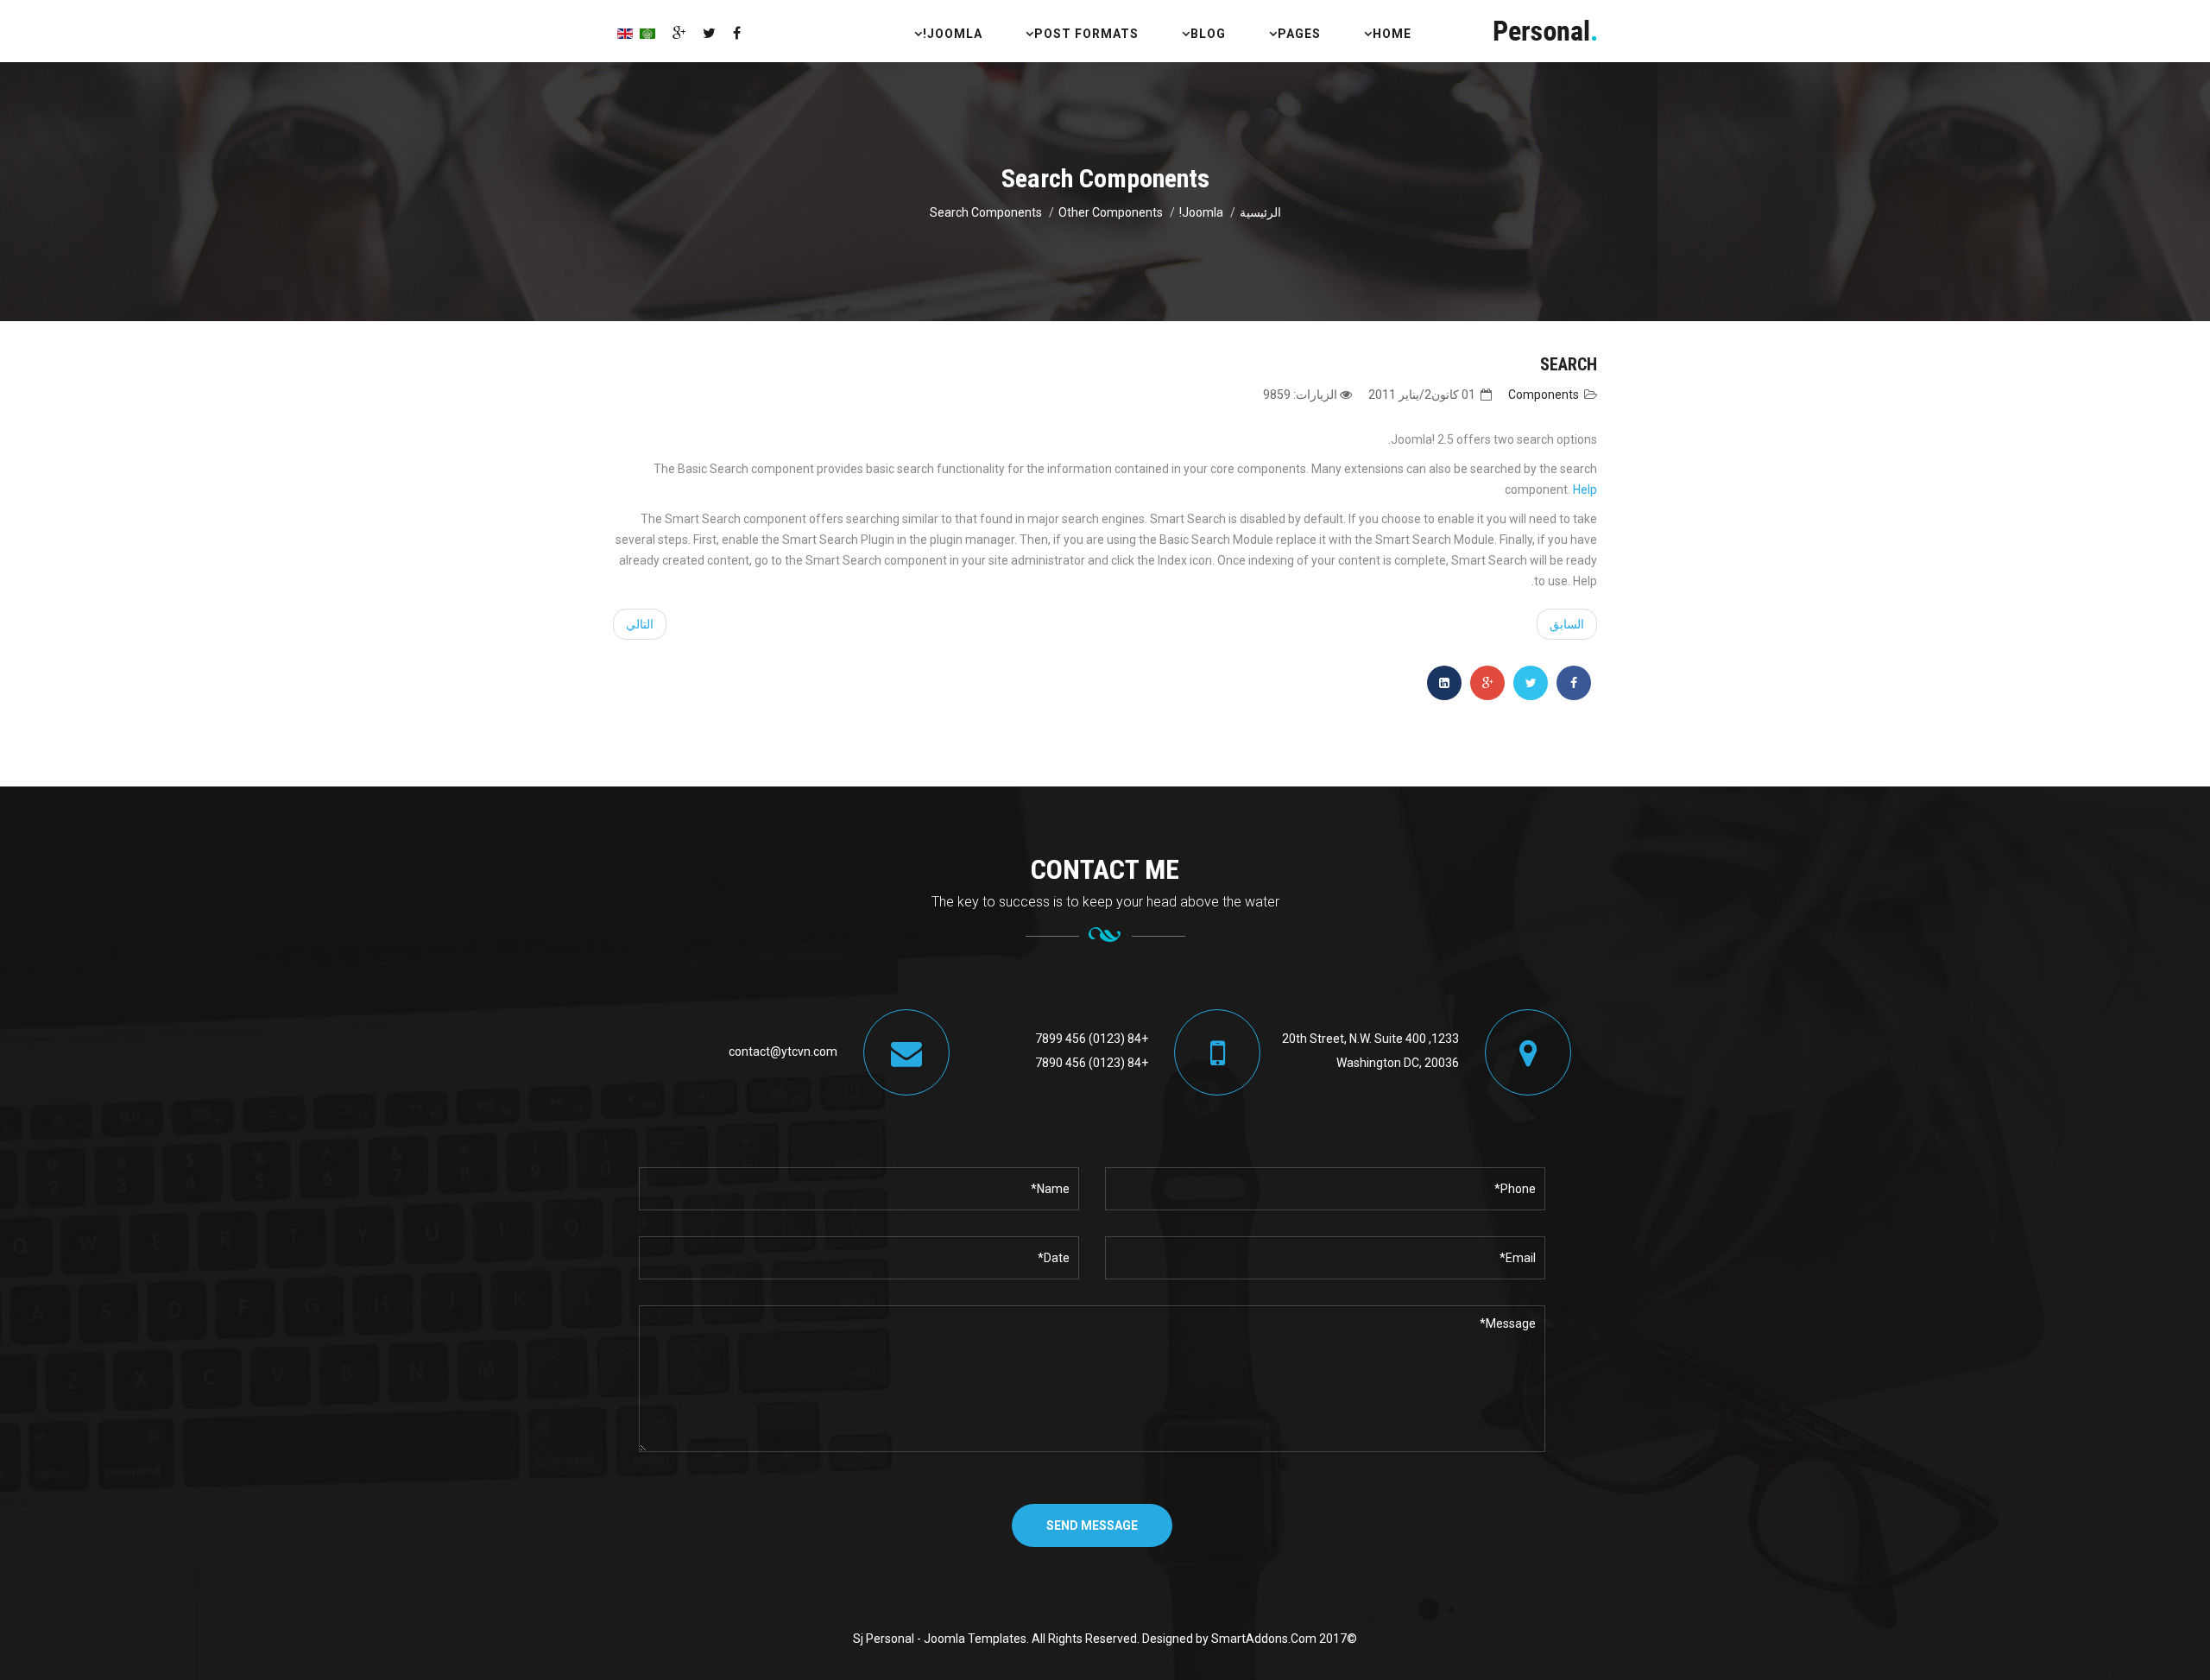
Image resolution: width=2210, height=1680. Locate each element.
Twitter (709, 33)
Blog (1208, 34)
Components (1544, 395)
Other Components (1111, 212)
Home (1392, 34)
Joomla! (953, 34)
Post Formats (1086, 34)
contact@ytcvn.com (783, 1052)
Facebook (737, 33)
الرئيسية (1260, 212)
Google (679, 33)
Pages (1299, 34)
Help (1585, 489)
